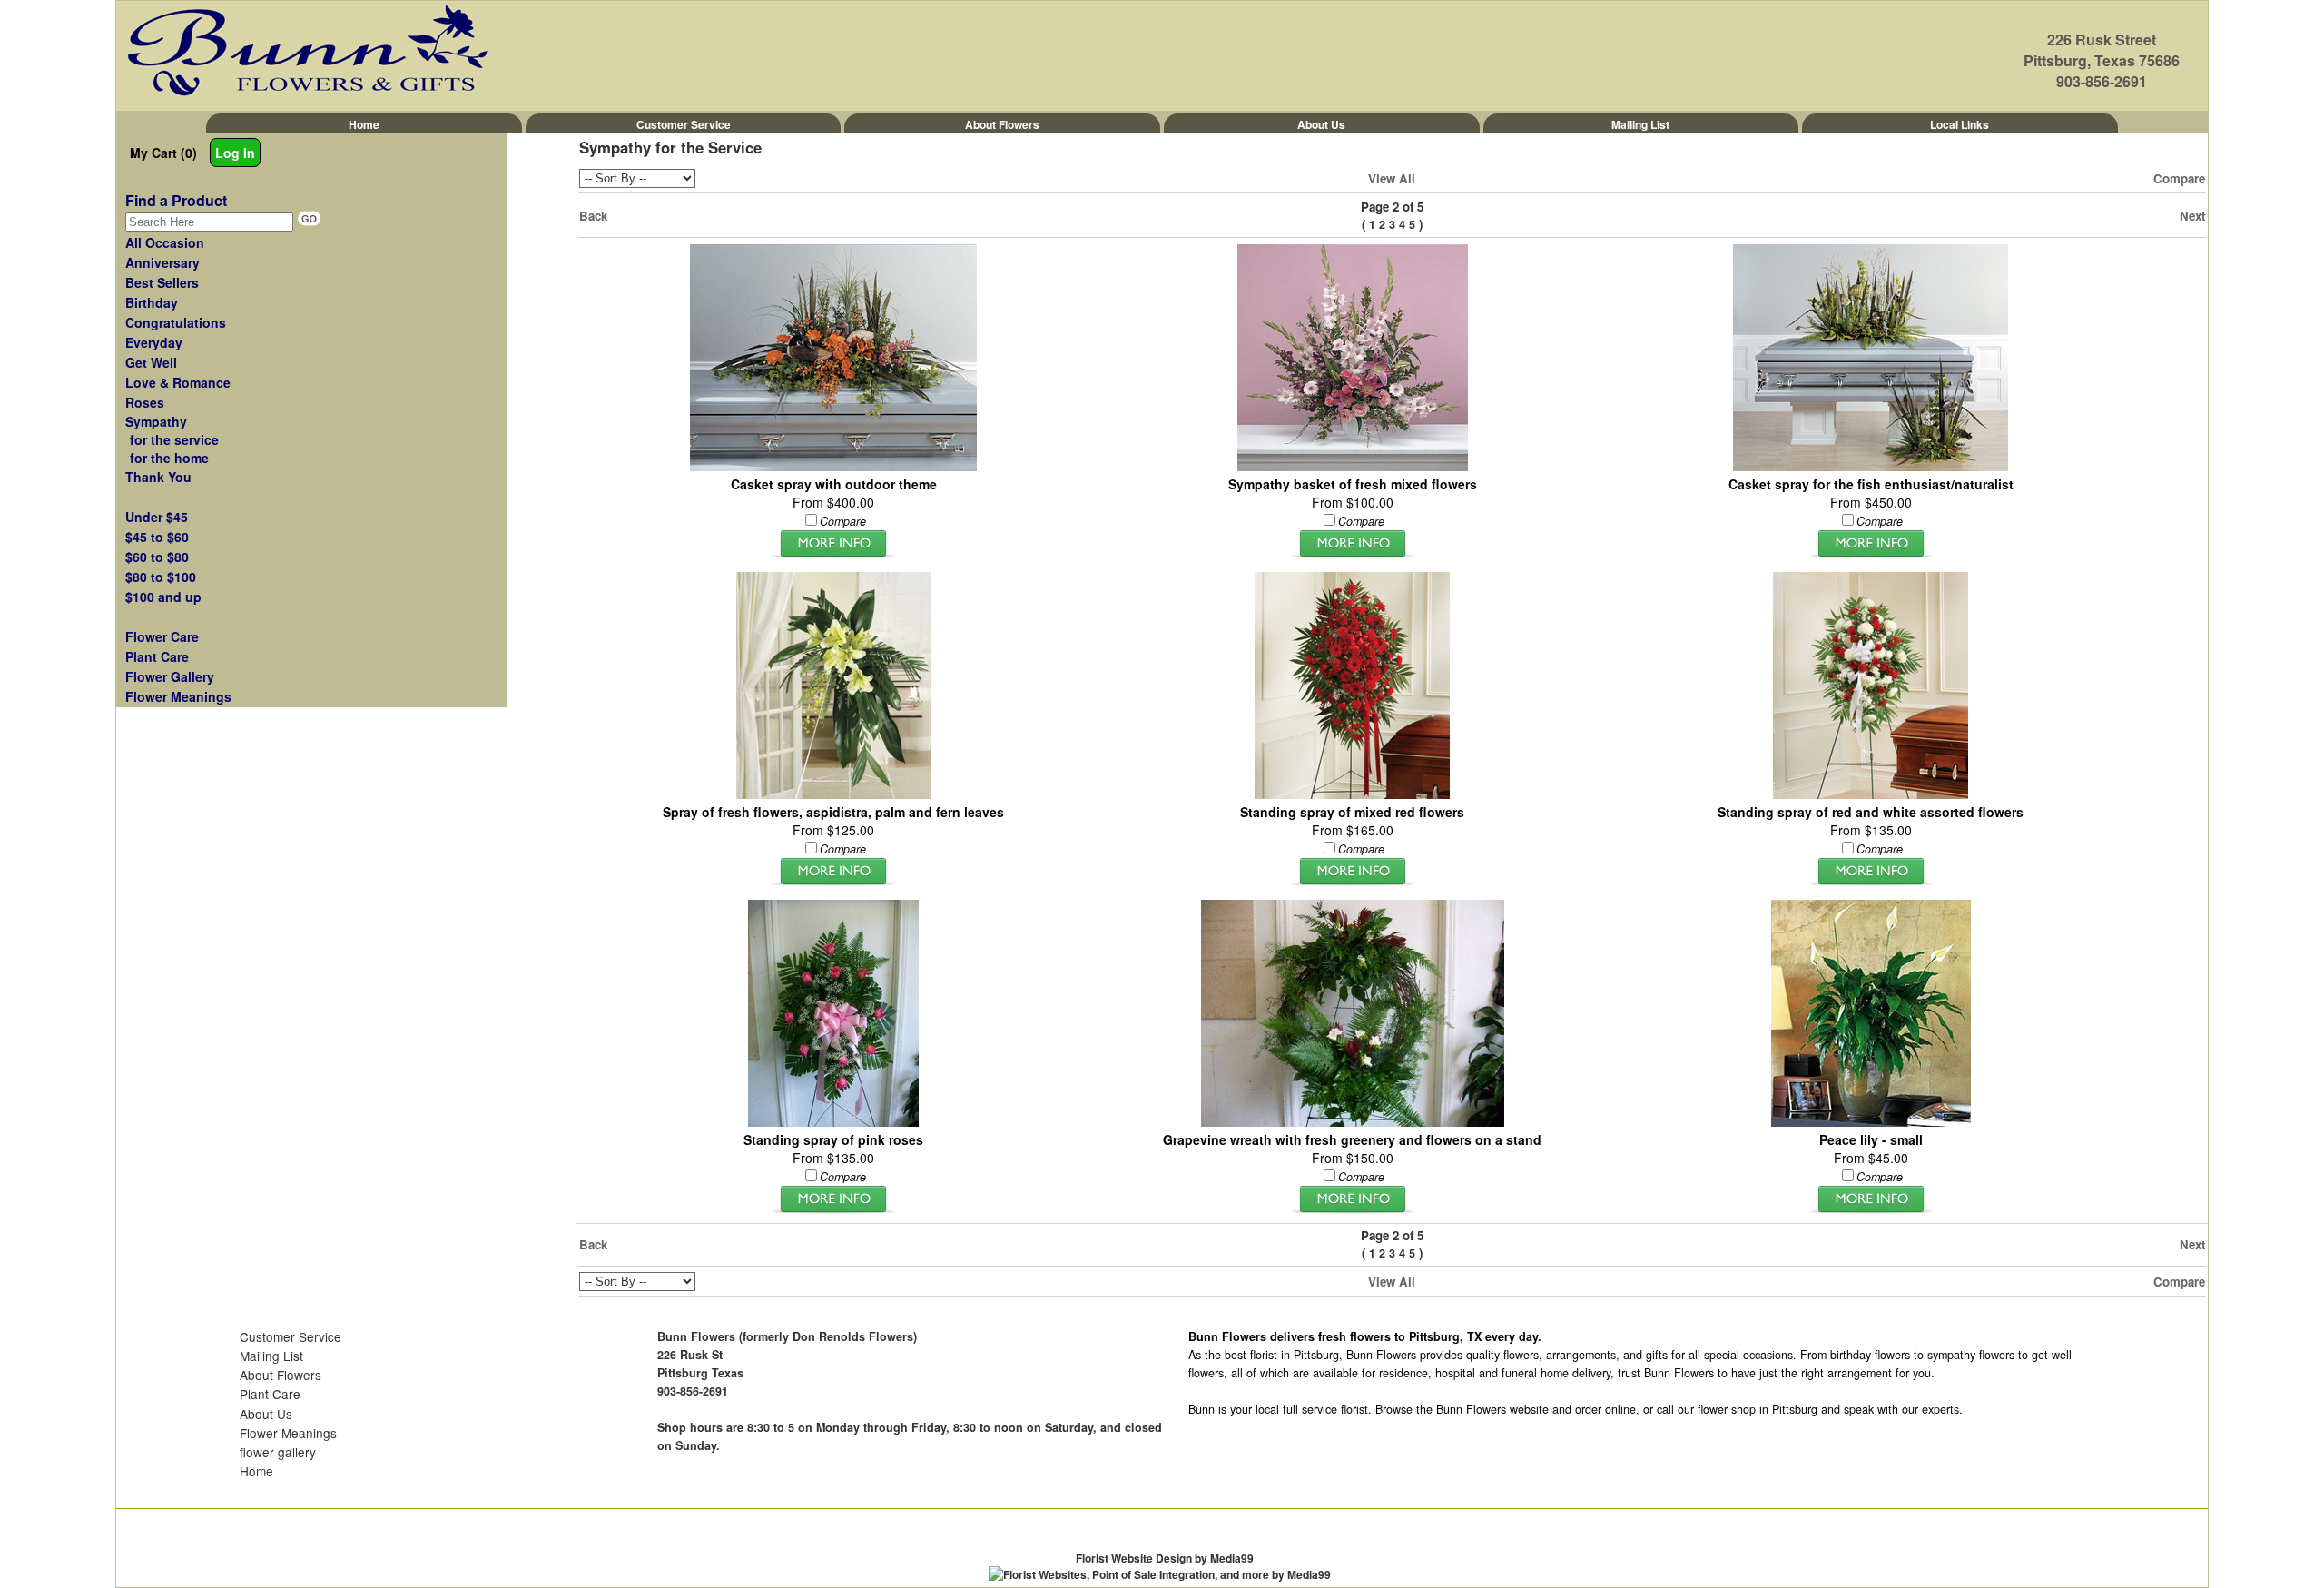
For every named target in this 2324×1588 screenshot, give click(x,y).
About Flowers (1002, 124)
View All (1392, 178)
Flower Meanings (288, 1433)
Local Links (1960, 124)
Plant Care (270, 1394)
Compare (2179, 178)
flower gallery (278, 1452)
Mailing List (1640, 124)
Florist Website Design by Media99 (1165, 1558)
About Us (1321, 124)
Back (593, 216)
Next (2192, 216)
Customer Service (684, 124)
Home (364, 124)
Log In (235, 153)
